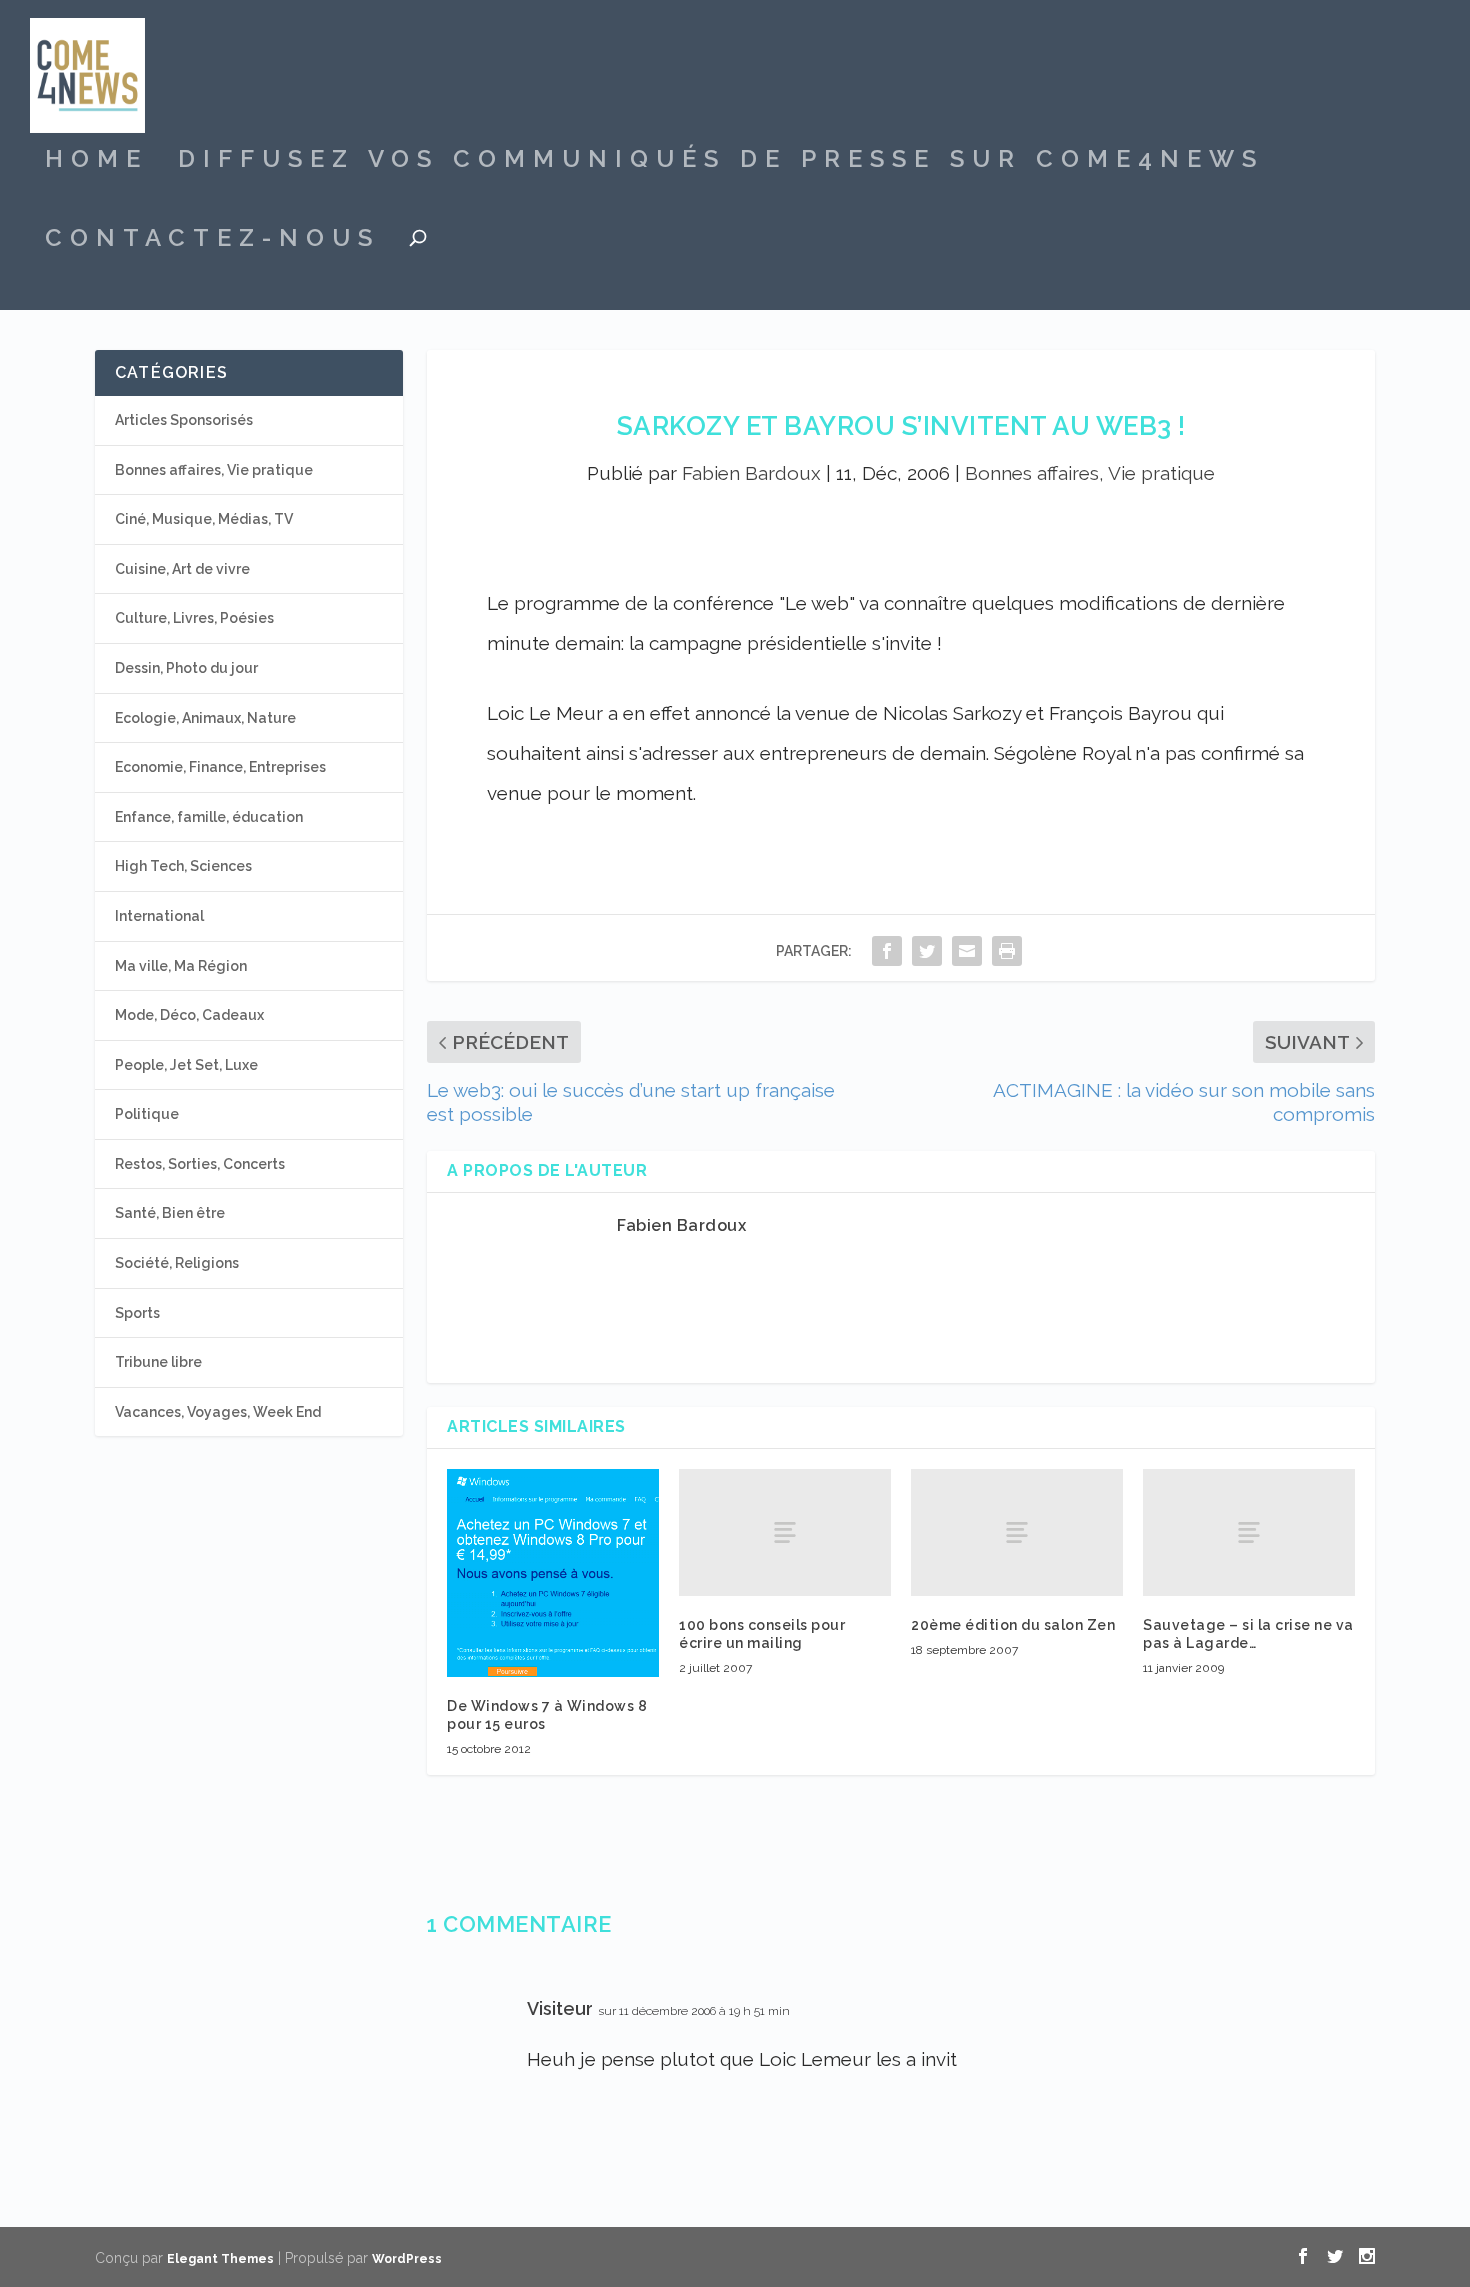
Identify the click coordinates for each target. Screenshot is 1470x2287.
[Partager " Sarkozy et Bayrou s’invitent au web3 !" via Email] (967, 950)
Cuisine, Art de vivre (182, 569)
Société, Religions (177, 1263)
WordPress (407, 2259)
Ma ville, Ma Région (181, 966)
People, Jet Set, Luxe (186, 1065)
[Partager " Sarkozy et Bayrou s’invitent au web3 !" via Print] (1007, 950)
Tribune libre (158, 1362)
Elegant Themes (220, 2259)
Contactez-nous (212, 241)
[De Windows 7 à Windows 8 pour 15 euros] (553, 1573)
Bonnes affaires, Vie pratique (1090, 473)
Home (96, 162)
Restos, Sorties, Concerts (200, 1164)
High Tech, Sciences (183, 866)
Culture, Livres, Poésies (194, 618)
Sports (137, 1313)
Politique (147, 1114)
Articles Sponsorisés (184, 420)
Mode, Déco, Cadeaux (189, 1015)
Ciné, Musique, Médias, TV (204, 519)
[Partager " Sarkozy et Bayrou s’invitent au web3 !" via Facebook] (887, 950)
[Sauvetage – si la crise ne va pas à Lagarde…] (1249, 1532)
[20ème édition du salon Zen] (1017, 1532)
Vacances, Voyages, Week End (218, 1412)
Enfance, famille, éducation (209, 817)
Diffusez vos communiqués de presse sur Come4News (721, 162)
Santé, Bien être (170, 1213)
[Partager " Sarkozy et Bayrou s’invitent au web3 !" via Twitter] (927, 950)
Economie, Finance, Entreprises (220, 767)
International (159, 916)
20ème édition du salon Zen (1013, 1625)
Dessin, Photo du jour (186, 668)
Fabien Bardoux (751, 473)
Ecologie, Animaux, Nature (205, 718)
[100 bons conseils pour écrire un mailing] (785, 1532)
